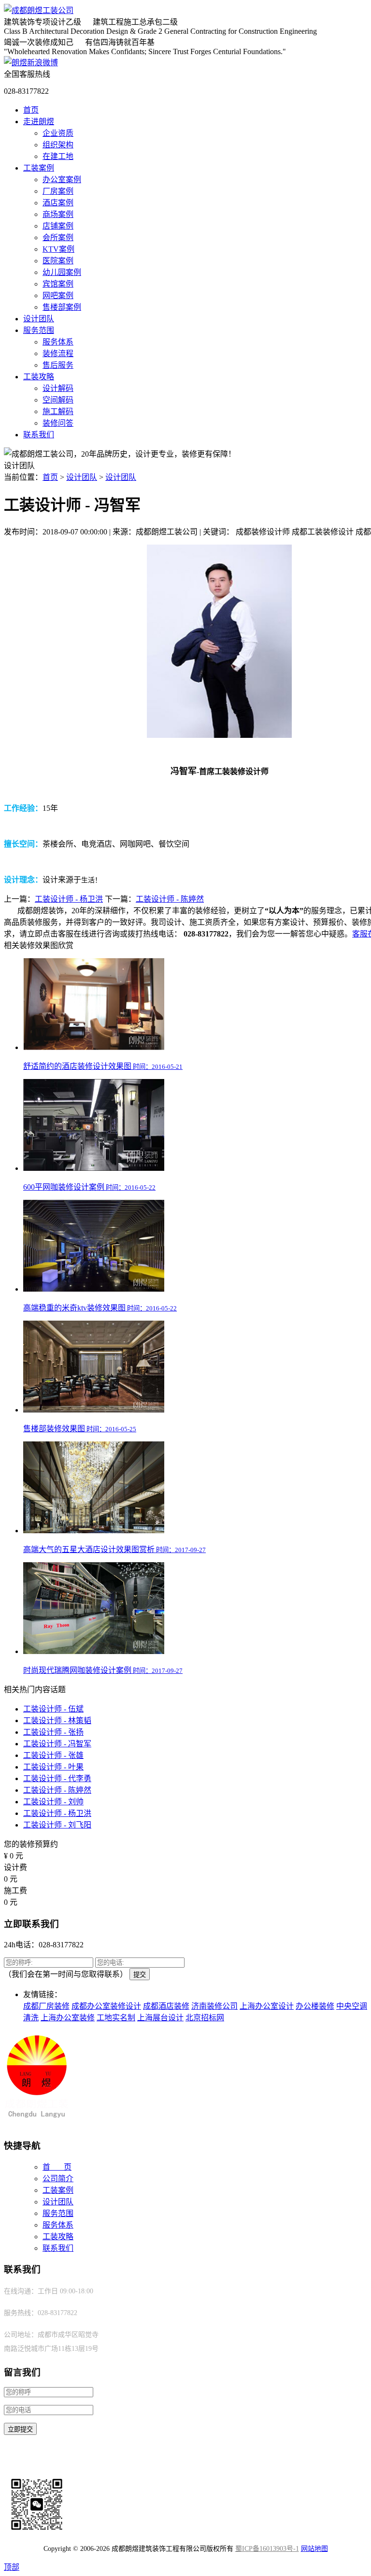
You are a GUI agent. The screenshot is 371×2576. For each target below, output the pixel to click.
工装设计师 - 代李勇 (57, 1778)
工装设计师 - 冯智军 (57, 1744)
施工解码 (58, 411)
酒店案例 (58, 203)
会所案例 (58, 237)
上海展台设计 (160, 2018)
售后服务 (58, 365)
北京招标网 (205, 2018)
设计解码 (58, 388)
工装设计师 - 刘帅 (53, 1802)
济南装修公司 (214, 2006)
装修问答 (58, 423)
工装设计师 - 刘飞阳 (57, 1825)
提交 (140, 1975)
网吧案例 (58, 295)
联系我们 (39, 435)
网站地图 (314, 2549)
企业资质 (58, 133)
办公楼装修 (315, 2006)
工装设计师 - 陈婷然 (170, 899)
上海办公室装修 (68, 2018)
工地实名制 (116, 2018)
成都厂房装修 (46, 2006)
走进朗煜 (39, 122)
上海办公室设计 (267, 2006)
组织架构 (58, 145)
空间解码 (58, 400)
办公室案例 (62, 180)
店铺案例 (58, 226)
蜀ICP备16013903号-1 (267, 2549)
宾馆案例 (58, 284)
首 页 (57, 2167)
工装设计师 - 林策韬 (57, 1720)
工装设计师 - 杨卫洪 (69, 899)
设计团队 (39, 319)
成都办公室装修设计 (106, 2006)
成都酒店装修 (166, 2006)
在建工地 (58, 156)
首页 (31, 110)
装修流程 (58, 353)
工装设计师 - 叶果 (53, 1767)
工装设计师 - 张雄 (53, 1755)
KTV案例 (58, 249)
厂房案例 (58, 191)
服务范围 (39, 330)
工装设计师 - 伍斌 (53, 1709)
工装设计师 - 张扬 (53, 1732)
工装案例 (39, 168)
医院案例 (58, 261)
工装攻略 (39, 377)
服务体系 (58, 342)
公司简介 (58, 2179)
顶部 (12, 2567)
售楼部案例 (62, 307)
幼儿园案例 (62, 272)
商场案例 (58, 214)
